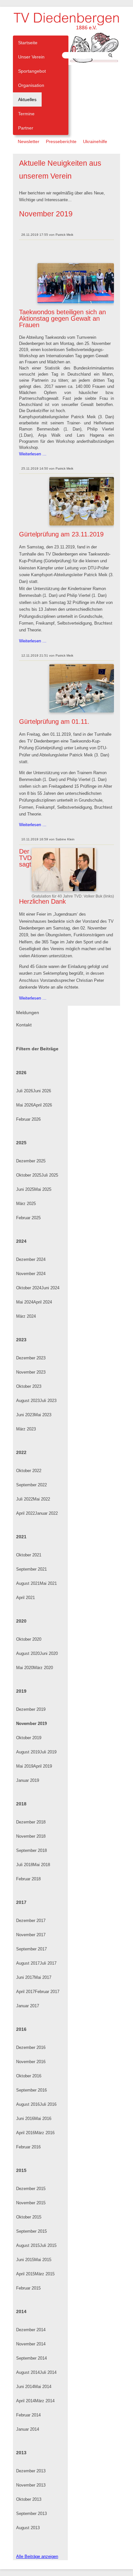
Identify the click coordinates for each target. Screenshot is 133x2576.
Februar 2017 (47, 1992)
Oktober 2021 (29, 1555)
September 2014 (31, 2358)
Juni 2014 (25, 2387)
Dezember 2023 (31, 1358)
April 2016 (26, 2133)
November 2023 (31, 1372)
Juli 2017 (48, 1963)
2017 (21, 1902)
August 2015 (28, 2245)
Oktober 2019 (29, 1738)
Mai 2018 (41, 1865)
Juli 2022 (25, 1499)
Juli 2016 (48, 2104)
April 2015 (26, 2274)
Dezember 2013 (31, 2471)
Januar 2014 (28, 2429)
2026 (21, 1073)
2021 (21, 1537)
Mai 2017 (43, 1977)
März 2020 (43, 1668)
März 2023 (26, 1429)
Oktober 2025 (29, 1175)
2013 (21, 2453)
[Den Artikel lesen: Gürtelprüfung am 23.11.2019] (82, 524)
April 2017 (26, 1992)
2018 (21, 1804)
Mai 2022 (41, 1499)
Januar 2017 (28, 2006)
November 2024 (31, 1274)
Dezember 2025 (31, 1161)
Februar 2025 (28, 1218)
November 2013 (31, 2485)
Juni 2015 (25, 2260)
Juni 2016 (25, 2119)
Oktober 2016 (29, 2076)
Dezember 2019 (31, 1709)
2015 (21, 2170)
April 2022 (26, 1513)
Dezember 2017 (31, 1921)
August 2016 (28, 2104)
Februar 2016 (28, 2147)
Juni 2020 (49, 1653)
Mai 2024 (25, 1302)
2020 (21, 1621)
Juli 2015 (48, 2245)
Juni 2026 (42, 1091)
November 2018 (31, 1836)
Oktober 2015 (29, 2217)
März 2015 (45, 2274)
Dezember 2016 (31, 2047)
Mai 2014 (43, 2387)
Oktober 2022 (29, 1471)
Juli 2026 (25, 1091)
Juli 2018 (25, 1865)
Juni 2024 (50, 1288)
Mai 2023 (43, 1415)
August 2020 (28, 1653)
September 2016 (31, 2090)
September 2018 (31, 1850)
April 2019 (43, 1766)
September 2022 (31, 1485)
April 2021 (26, 1598)
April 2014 (26, 2401)
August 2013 (28, 2528)
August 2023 (28, 1401)
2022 (21, 1452)
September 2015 (31, 2231)
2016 (21, 2029)
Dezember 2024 (31, 1259)
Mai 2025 (43, 1189)
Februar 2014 (28, 2415)
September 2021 (31, 1569)
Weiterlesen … (33, 454)
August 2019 (28, 1752)
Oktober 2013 (29, 2499)
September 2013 (31, 2514)
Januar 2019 (28, 1780)
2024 (21, 1241)
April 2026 (43, 1105)
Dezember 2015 (31, 2189)
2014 (21, 2311)
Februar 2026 (28, 1119)
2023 (21, 1340)
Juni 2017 (25, 1977)
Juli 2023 (48, 1401)
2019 (21, 1691)
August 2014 (28, 2372)
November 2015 (31, 2203)
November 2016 (31, 2062)
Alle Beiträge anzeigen (37, 2556)
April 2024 (43, 1302)
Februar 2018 (28, 1879)
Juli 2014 (48, 2372)
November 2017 (31, 1935)
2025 (21, 1143)
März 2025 (26, 1204)
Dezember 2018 (31, 1822)
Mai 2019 (25, 1766)
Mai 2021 (48, 1583)
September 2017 (31, 1949)
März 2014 (45, 2401)
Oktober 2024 (29, 1288)
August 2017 (28, 1963)
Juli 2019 (48, 1752)
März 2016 (45, 2133)
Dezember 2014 (31, 2330)
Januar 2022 (46, 1513)
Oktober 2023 (29, 1386)
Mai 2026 (25, 1105)
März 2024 (26, 1316)
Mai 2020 (25, 1668)
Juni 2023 (25, 1415)
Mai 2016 (43, 2119)
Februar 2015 (28, 2288)
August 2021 (28, 1583)
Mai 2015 (43, 2260)
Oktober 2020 (29, 1639)
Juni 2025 (25, 1189)
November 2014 (31, 2344)
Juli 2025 (50, 1175)
